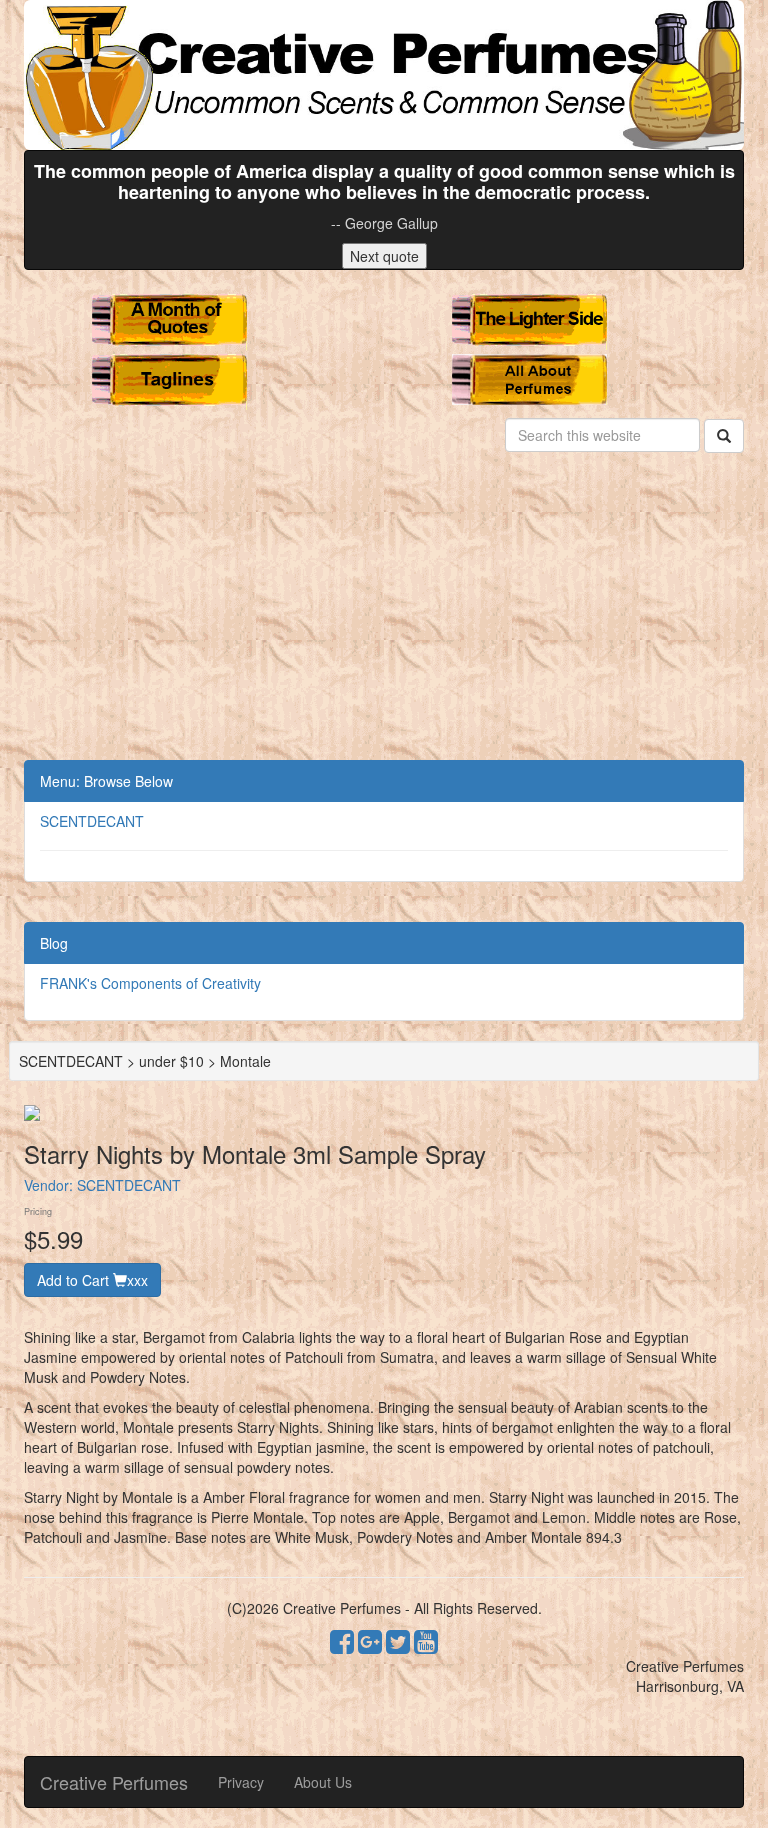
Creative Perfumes (114, 1782)
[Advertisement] (384, 610)
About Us (323, 1782)
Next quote (384, 256)
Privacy (241, 1782)
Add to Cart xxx (92, 1280)
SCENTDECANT (92, 821)
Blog (54, 943)
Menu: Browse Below (106, 781)
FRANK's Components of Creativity (150, 983)
